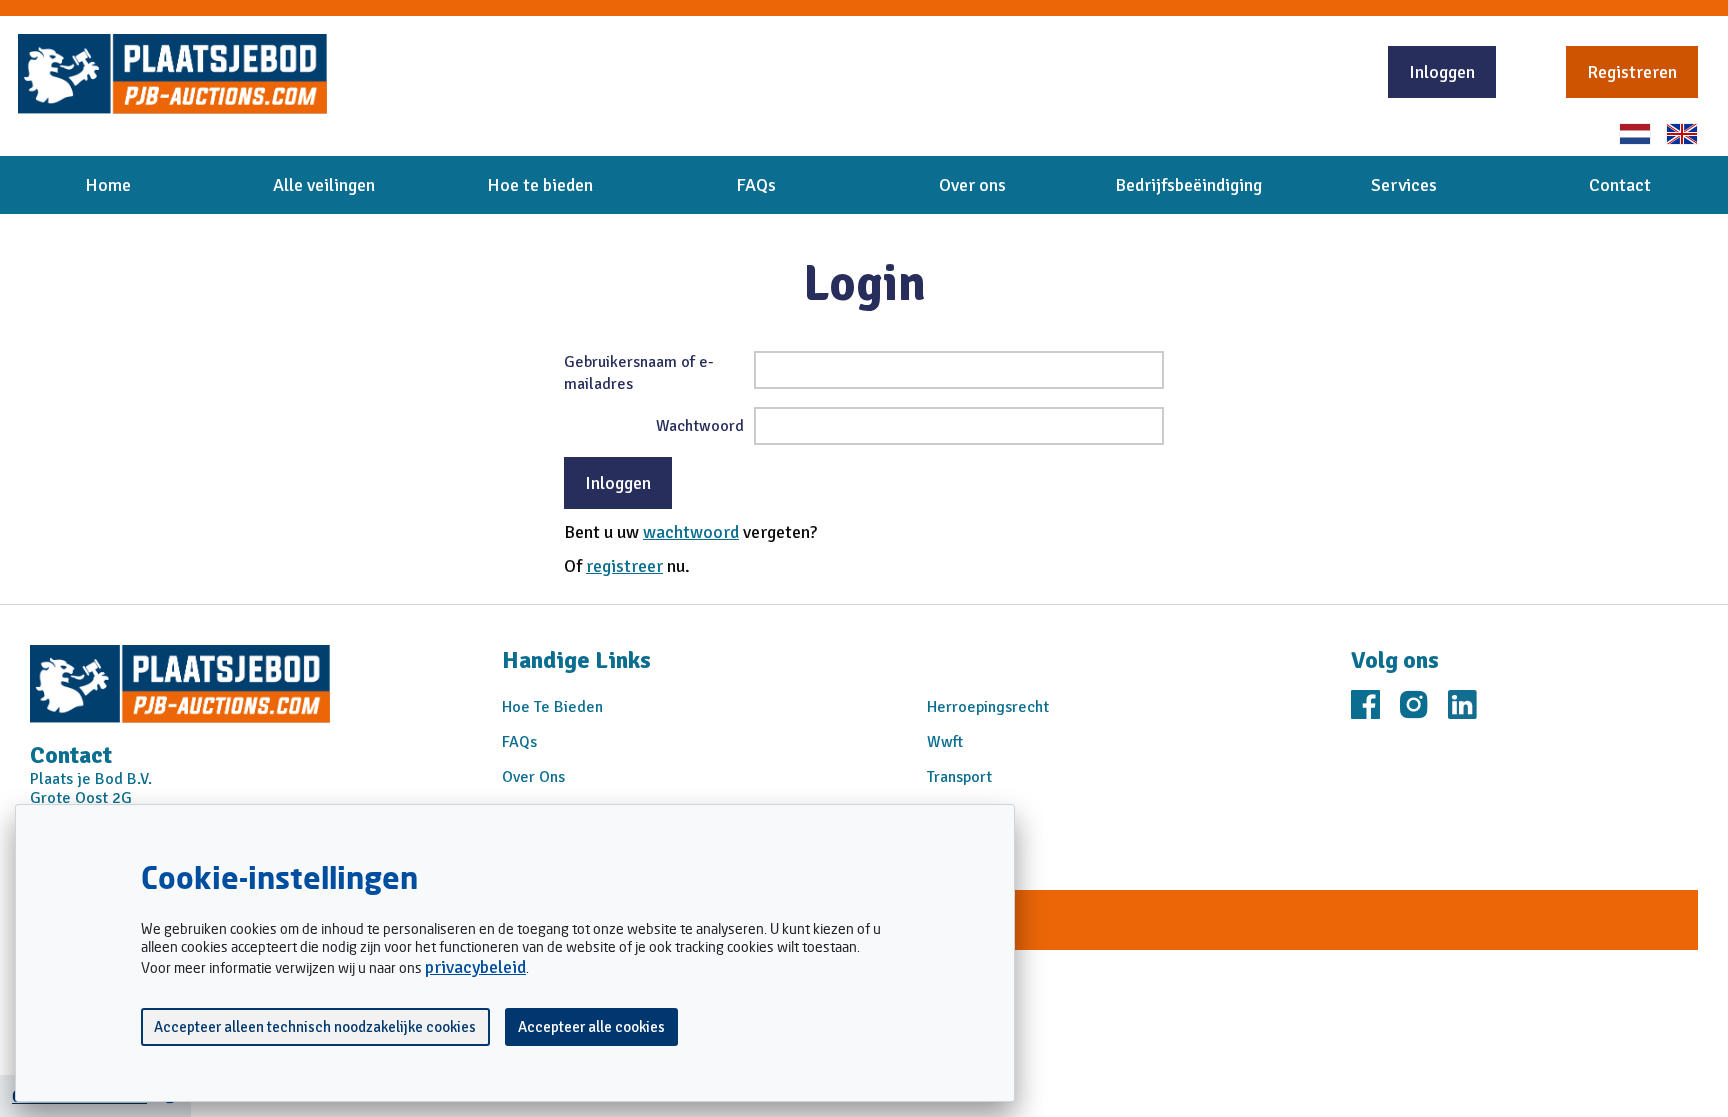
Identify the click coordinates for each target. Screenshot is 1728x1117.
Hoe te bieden (540, 185)
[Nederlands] (1635, 134)
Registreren (1632, 72)
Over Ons (533, 777)
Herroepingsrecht (988, 707)
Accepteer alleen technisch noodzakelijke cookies (315, 1027)
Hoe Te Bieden (552, 707)
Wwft (945, 742)
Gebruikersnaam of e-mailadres (639, 373)
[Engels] (1682, 134)
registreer (624, 566)
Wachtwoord (700, 426)
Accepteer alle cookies (591, 1027)
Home (108, 185)
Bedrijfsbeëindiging (1188, 185)
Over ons (972, 185)
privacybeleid (475, 967)
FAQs (756, 185)
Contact (1620, 185)
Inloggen (1442, 72)
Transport (959, 777)
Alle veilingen (324, 185)
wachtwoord (691, 532)
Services (1404, 185)
